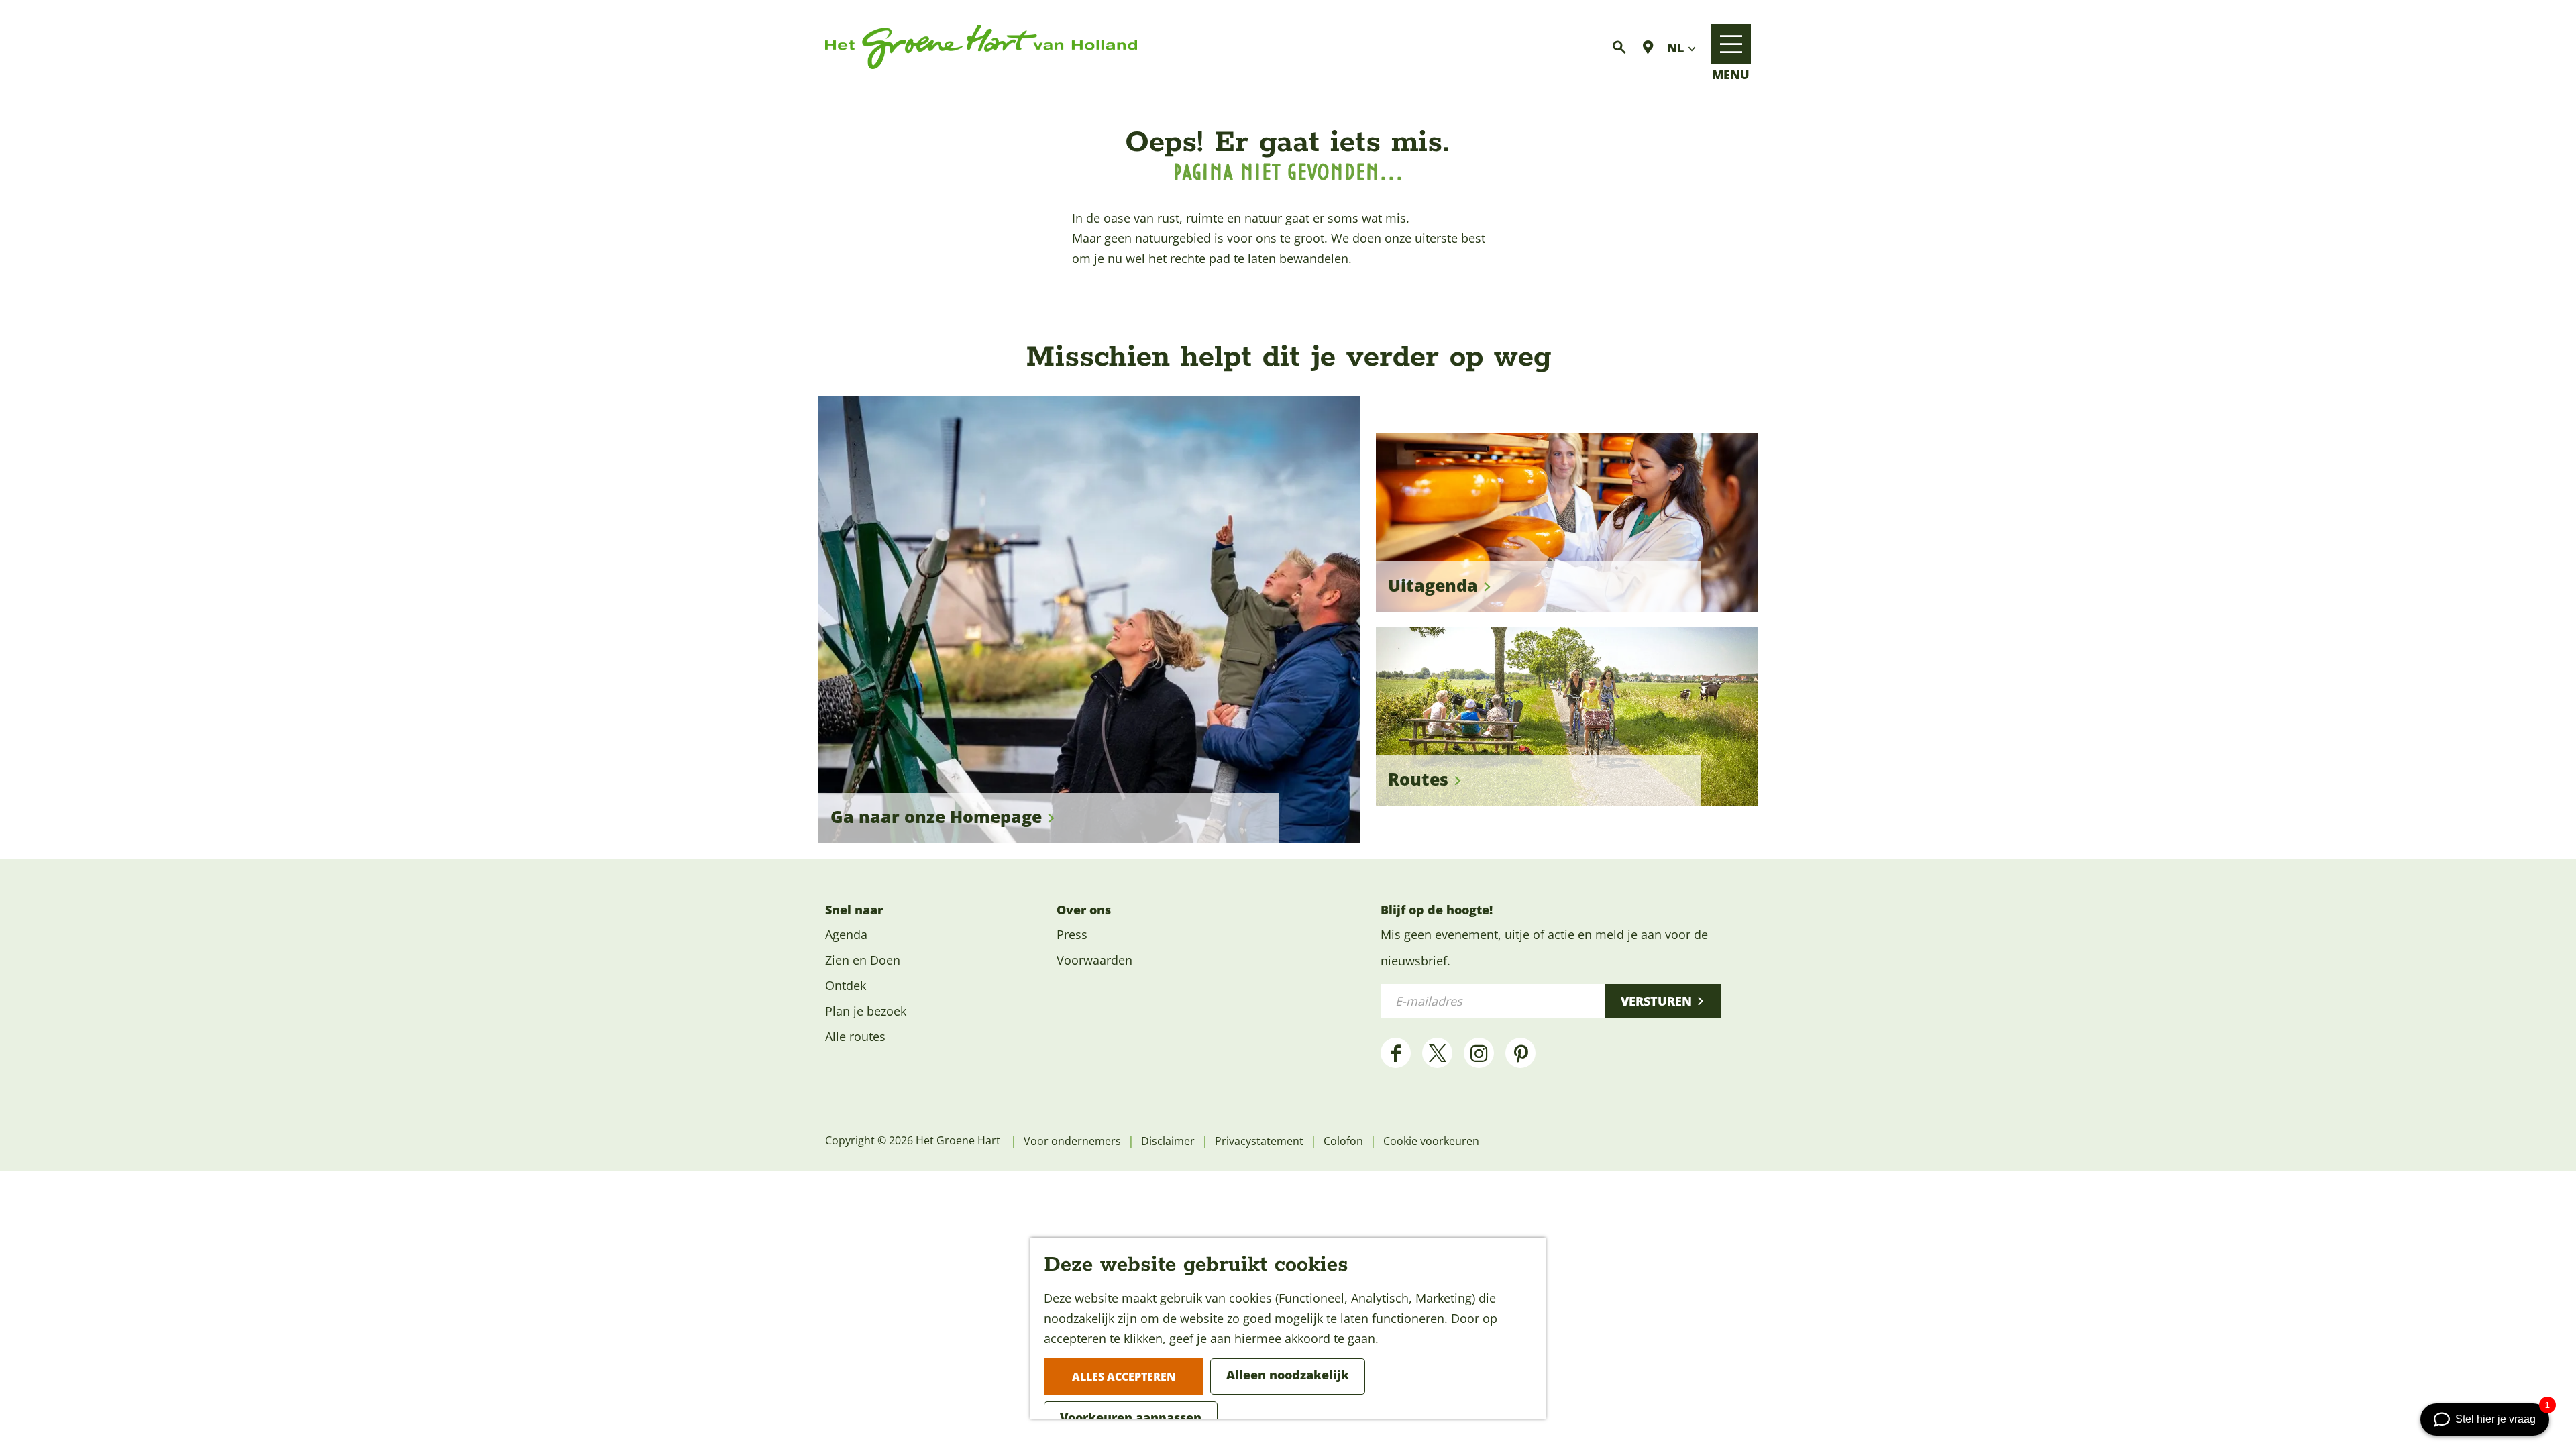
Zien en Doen (863, 960)
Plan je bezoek (866, 1011)
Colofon (1343, 1141)
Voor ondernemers (1072, 1141)
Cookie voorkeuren (1431, 1141)
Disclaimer (1168, 1141)
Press (1072, 934)
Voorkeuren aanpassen (1131, 1417)
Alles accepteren (1124, 1377)
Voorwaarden (1094, 960)
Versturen (1656, 1001)
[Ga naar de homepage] (981, 47)
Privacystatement (1259, 1141)
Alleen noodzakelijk (1288, 1375)
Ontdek (846, 985)
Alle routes (855, 1036)
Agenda (846, 934)
